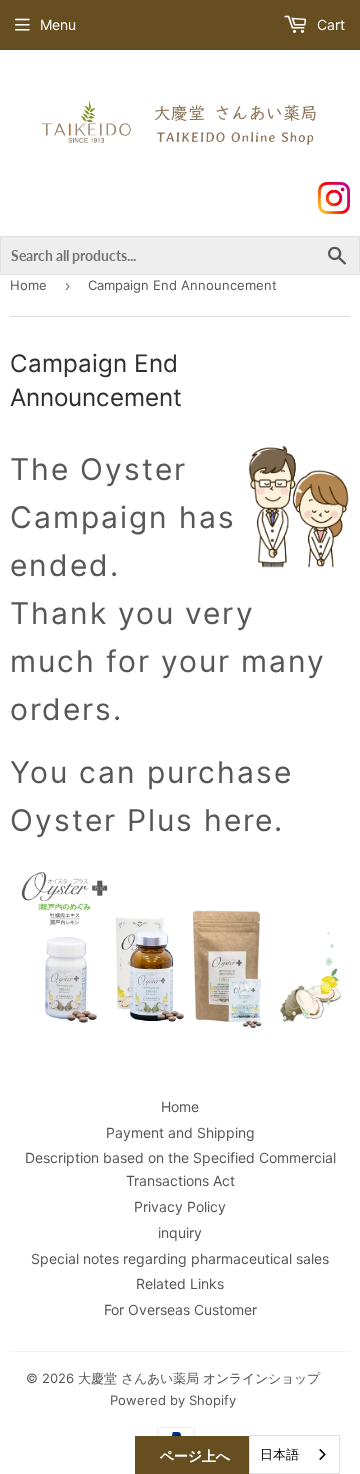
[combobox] (294, 1454)
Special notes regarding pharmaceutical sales (180, 1258)
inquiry (180, 1232)
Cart (329, 24)
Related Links (180, 1283)
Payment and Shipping (180, 1132)
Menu (58, 24)
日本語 (279, 1454)
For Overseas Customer (180, 1309)
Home (28, 285)
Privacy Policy (180, 1206)
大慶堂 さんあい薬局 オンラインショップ (199, 1378)
